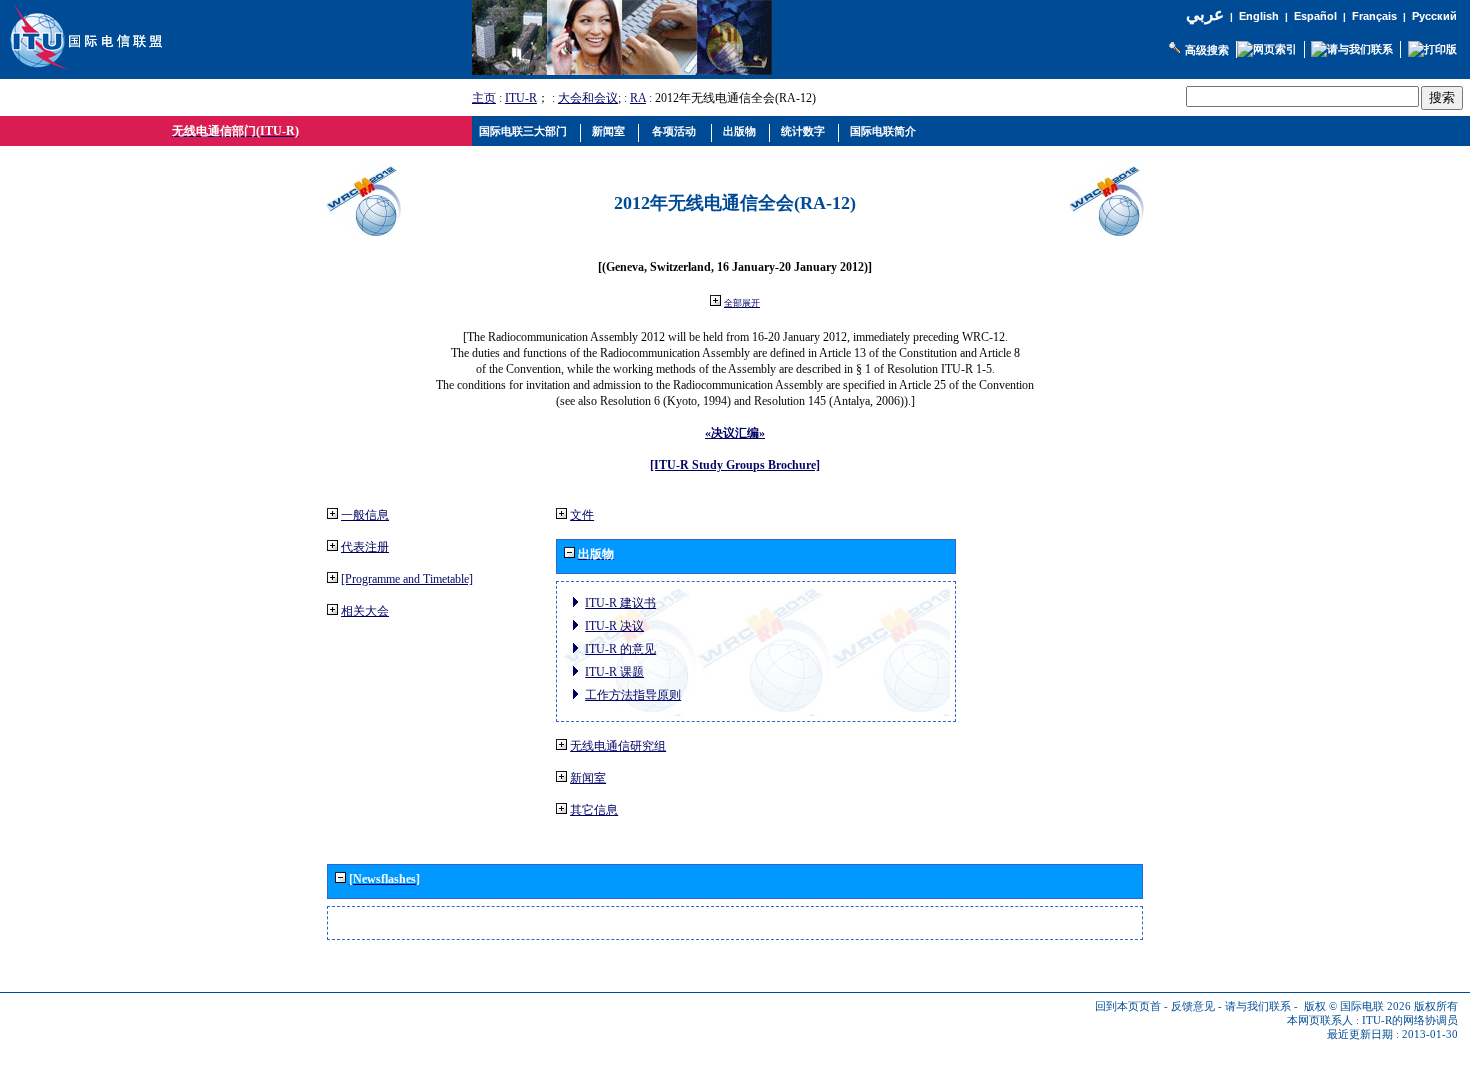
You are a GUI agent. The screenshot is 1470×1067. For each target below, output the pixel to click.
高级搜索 (1207, 50)
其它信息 (594, 810)
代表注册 (365, 547)
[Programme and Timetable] (407, 579)
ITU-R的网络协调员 (1410, 1020)
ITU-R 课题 (614, 672)
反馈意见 (1193, 1006)
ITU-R (521, 98)
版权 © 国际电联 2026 (1357, 1006)
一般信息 (365, 515)
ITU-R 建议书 (620, 603)
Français (1374, 16)
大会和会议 (588, 98)
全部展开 (742, 303)
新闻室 (588, 778)
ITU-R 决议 (614, 626)
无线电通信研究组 (618, 746)
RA (638, 98)
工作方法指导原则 (633, 695)
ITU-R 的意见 (620, 649)
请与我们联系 (1258, 1006)
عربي (1205, 14)
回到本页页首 (1128, 1006)
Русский (1434, 16)
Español (1315, 16)
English (1259, 16)
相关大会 (365, 611)
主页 (484, 98)
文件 (582, 515)
